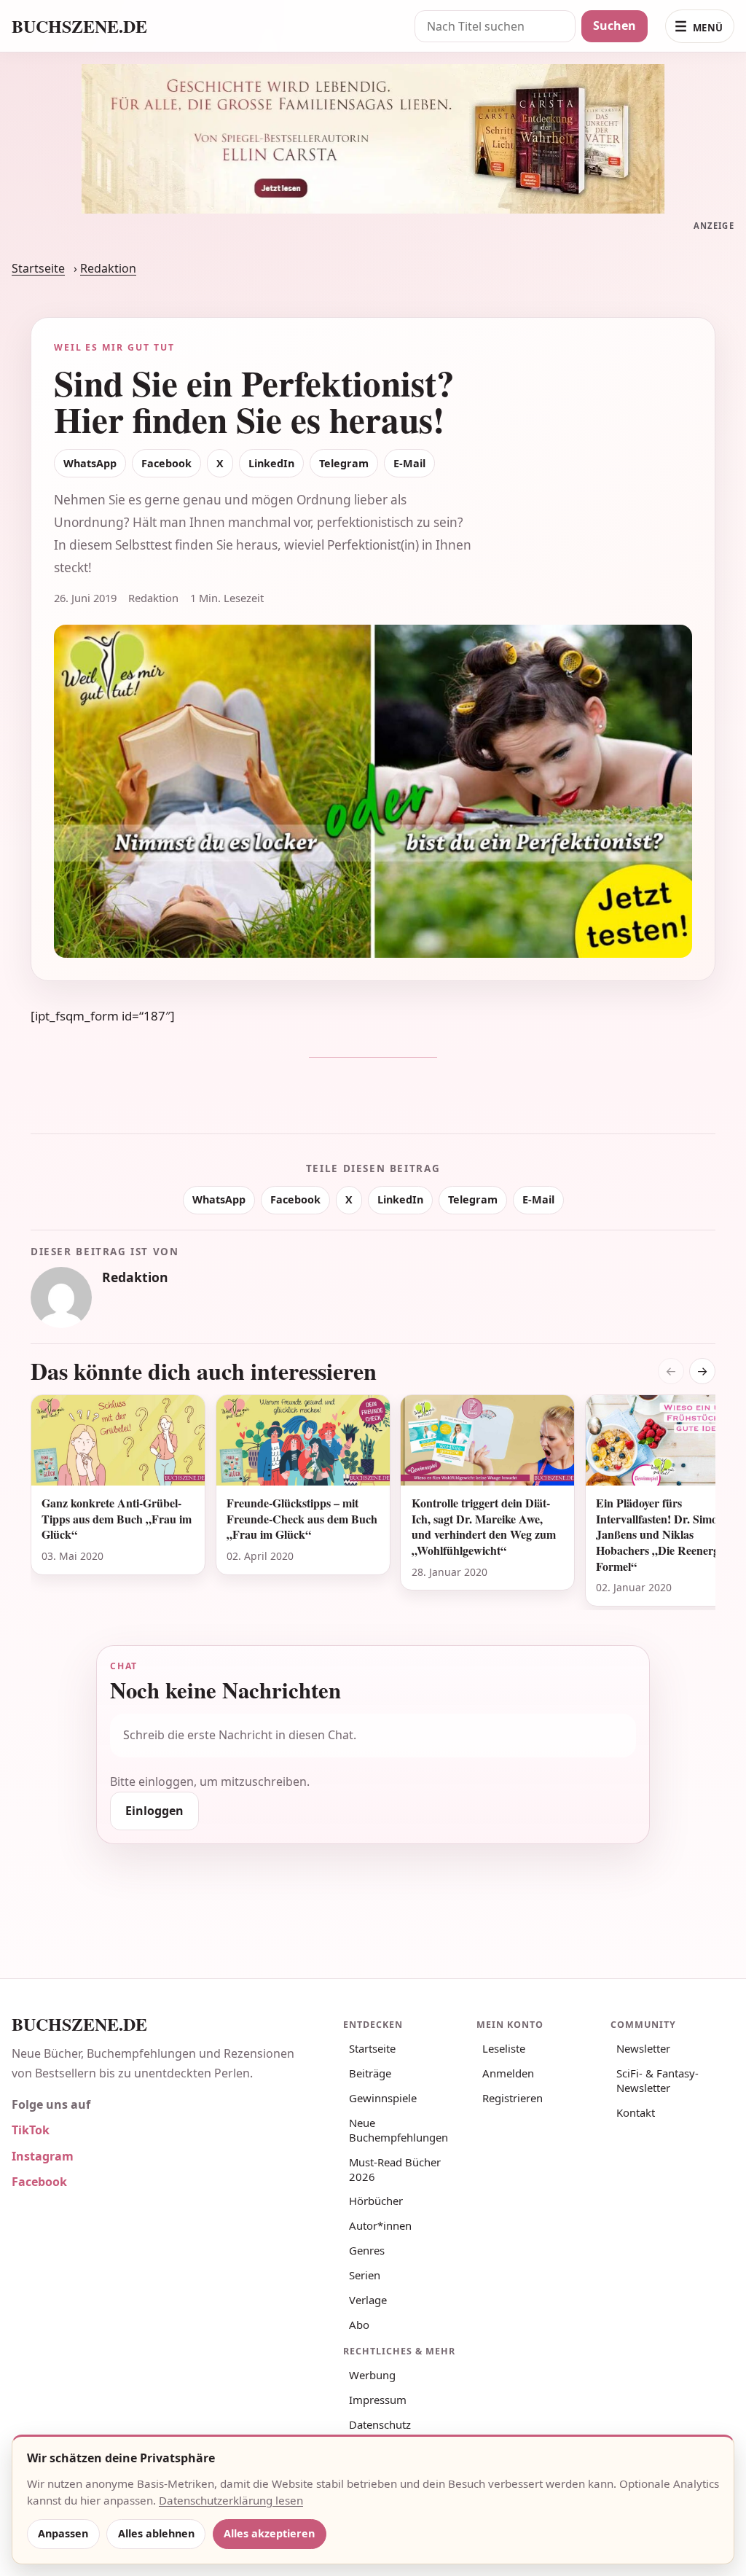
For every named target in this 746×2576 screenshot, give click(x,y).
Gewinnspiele (383, 2098)
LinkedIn (271, 463)
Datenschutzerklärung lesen (231, 2500)
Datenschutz (380, 2424)
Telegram (344, 463)
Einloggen (154, 1811)
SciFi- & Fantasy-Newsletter (657, 2080)
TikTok (31, 2130)
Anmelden (508, 2073)
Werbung (372, 2375)
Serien (365, 2275)
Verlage (368, 2300)
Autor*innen (380, 2225)
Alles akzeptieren (269, 2533)
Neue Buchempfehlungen (398, 2130)
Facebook (166, 463)
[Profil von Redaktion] (61, 1297)
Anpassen (63, 2533)
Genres (367, 2250)
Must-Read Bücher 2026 (395, 2169)
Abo (359, 2325)
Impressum (378, 2400)
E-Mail (409, 463)
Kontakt (636, 2112)
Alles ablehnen (156, 2533)
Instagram (43, 2156)
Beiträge (370, 2073)
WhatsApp (90, 463)
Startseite (38, 268)
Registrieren (513, 2098)
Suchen (615, 26)
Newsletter (643, 2048)
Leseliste (504, 2048)
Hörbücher (376, 2201)
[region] (373, 1502)
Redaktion (108, 268)
